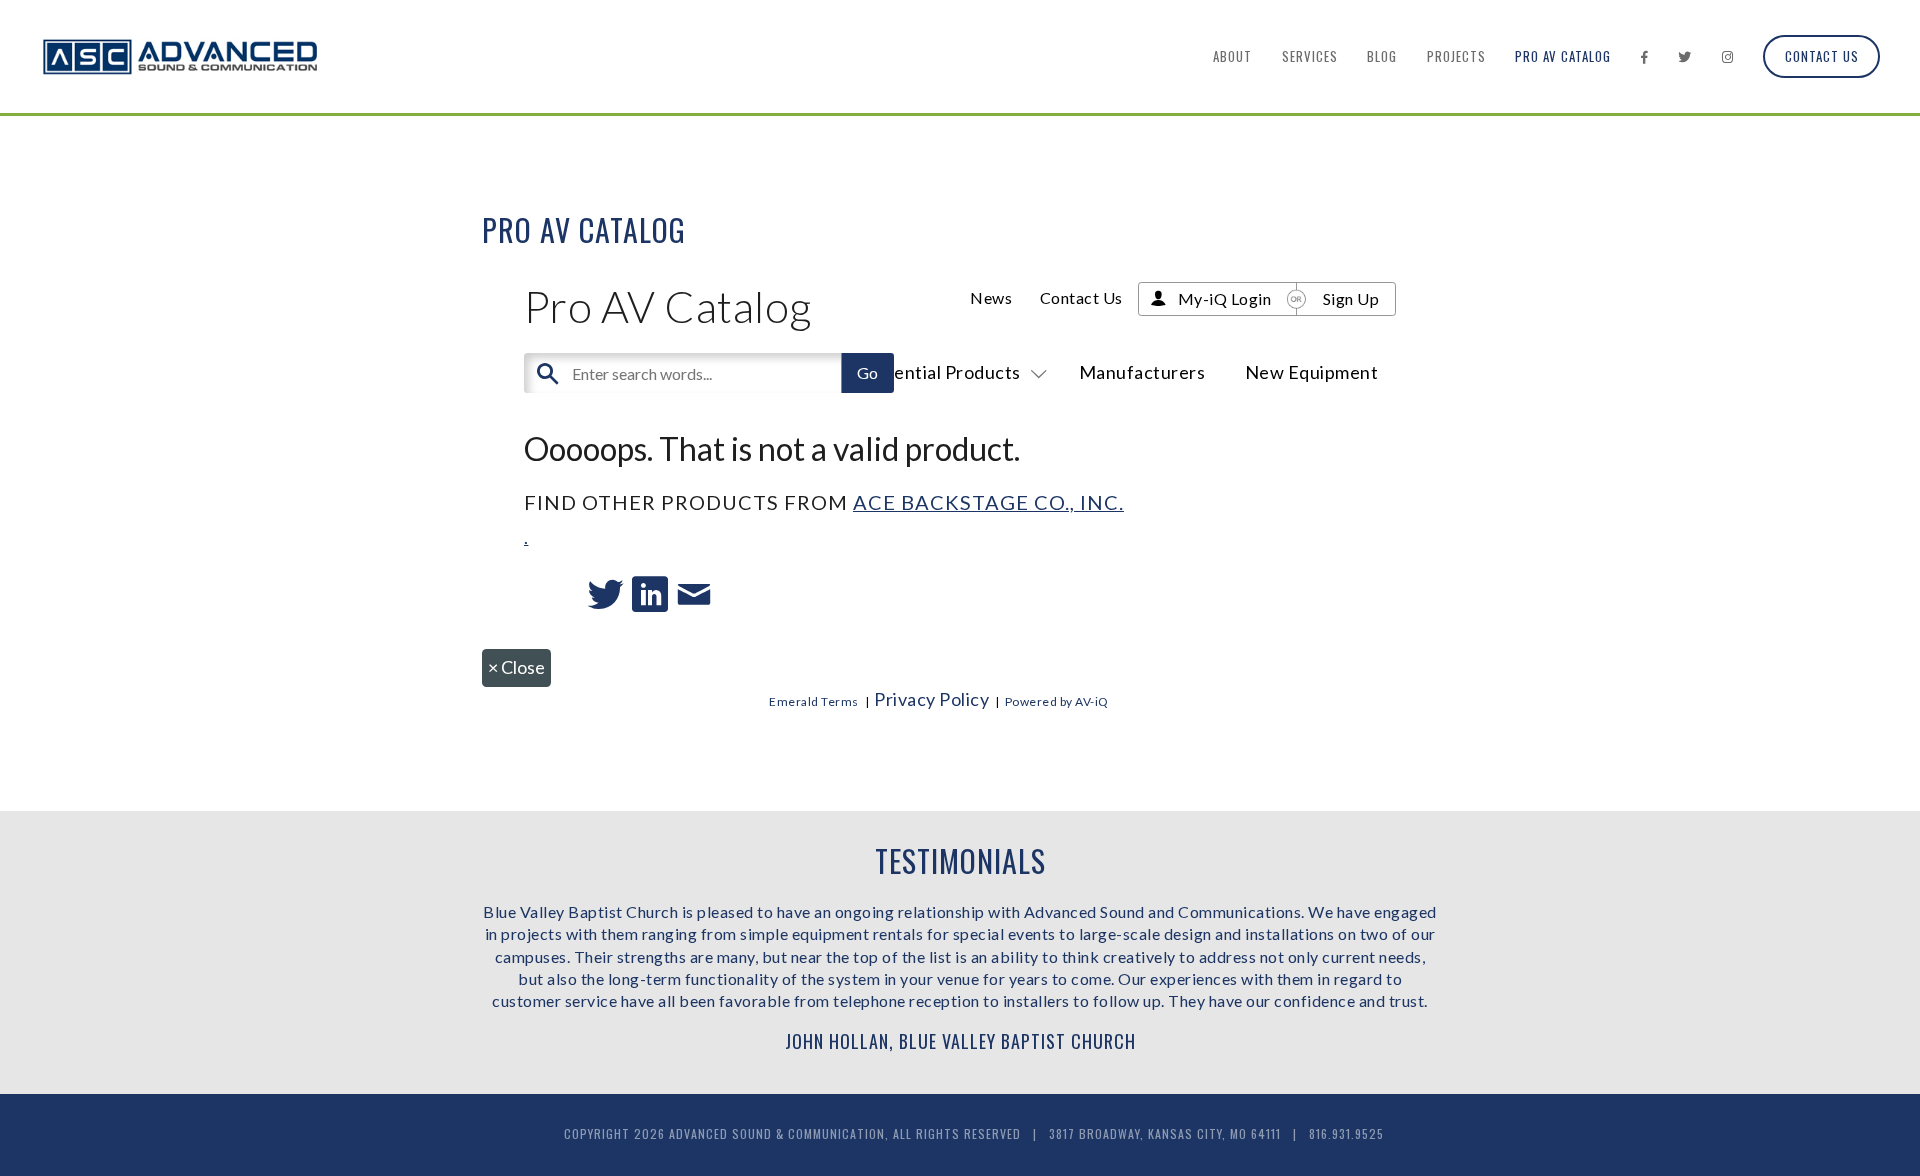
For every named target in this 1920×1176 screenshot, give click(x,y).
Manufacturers (1142, 372)
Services (1310, 56)
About (1232, 56)
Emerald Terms (814, 701)
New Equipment (1312, 372)
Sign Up (1351, 298)
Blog (1382, 56)
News (991, 297)
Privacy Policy (931, 699)
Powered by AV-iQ (1057, 701)
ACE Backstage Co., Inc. (988, 502)
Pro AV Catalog (1563, 56)
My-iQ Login (1225, 298)
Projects (1456, 56)
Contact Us (1822, 56)
